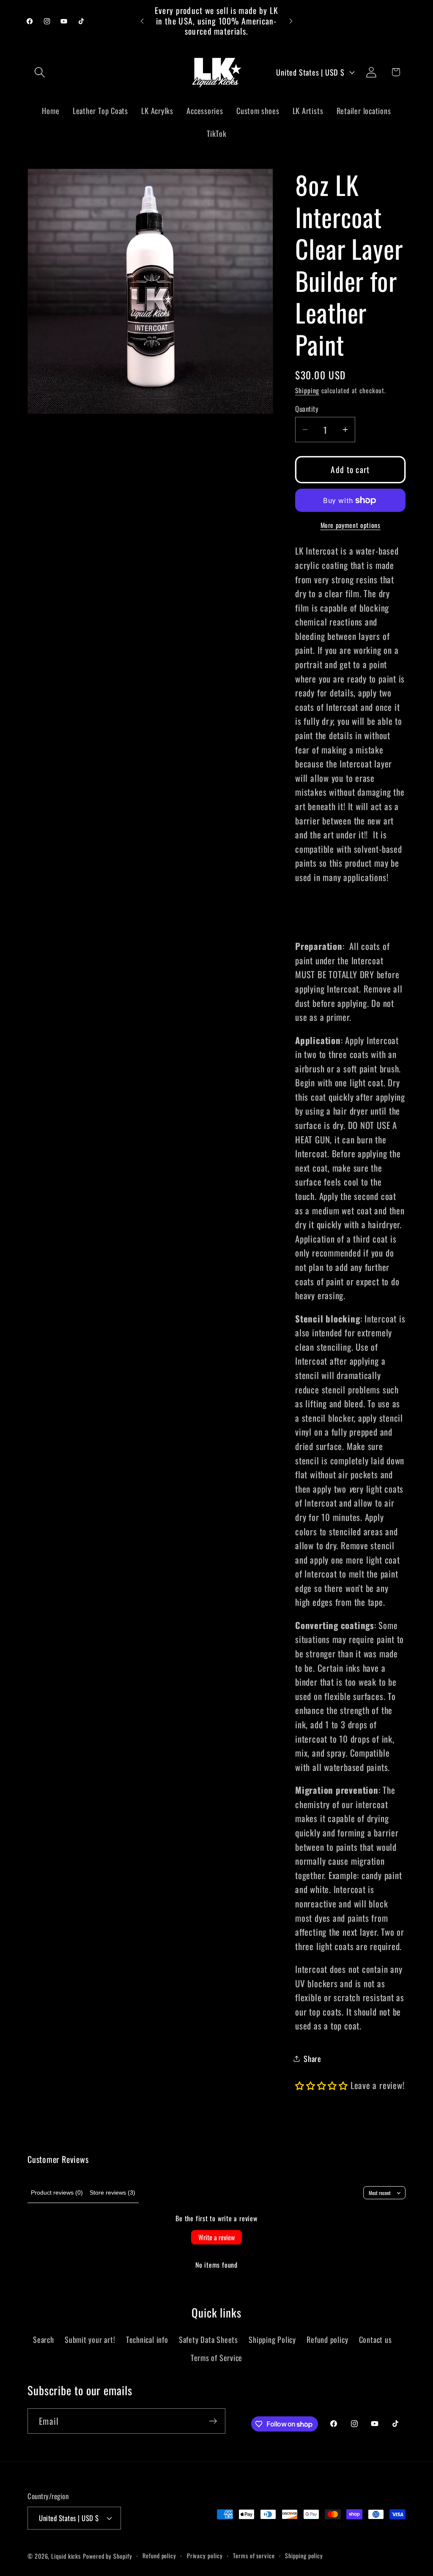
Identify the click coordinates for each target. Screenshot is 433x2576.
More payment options (351, 525)
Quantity (307, 409)
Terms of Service (216, 2357)
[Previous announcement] (142, 21)
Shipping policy (304, 2556)
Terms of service (254, 2556)
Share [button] (312, 2058)
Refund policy (327, 2339)
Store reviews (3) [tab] (112, 2192)
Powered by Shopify (107, 2556)
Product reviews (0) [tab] (57, 2192)
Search (44, 2339)
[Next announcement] (291, 21)
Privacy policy (205, 2556)
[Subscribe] (213, 2421)
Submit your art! (90, 2339)
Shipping (307, 390)
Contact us (375, 2339)
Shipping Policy (272, 2339)
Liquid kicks (66, 2556)
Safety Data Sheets (208, 2339)
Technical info (147, 2339)
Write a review (216, 2237)
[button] (40, 72)
